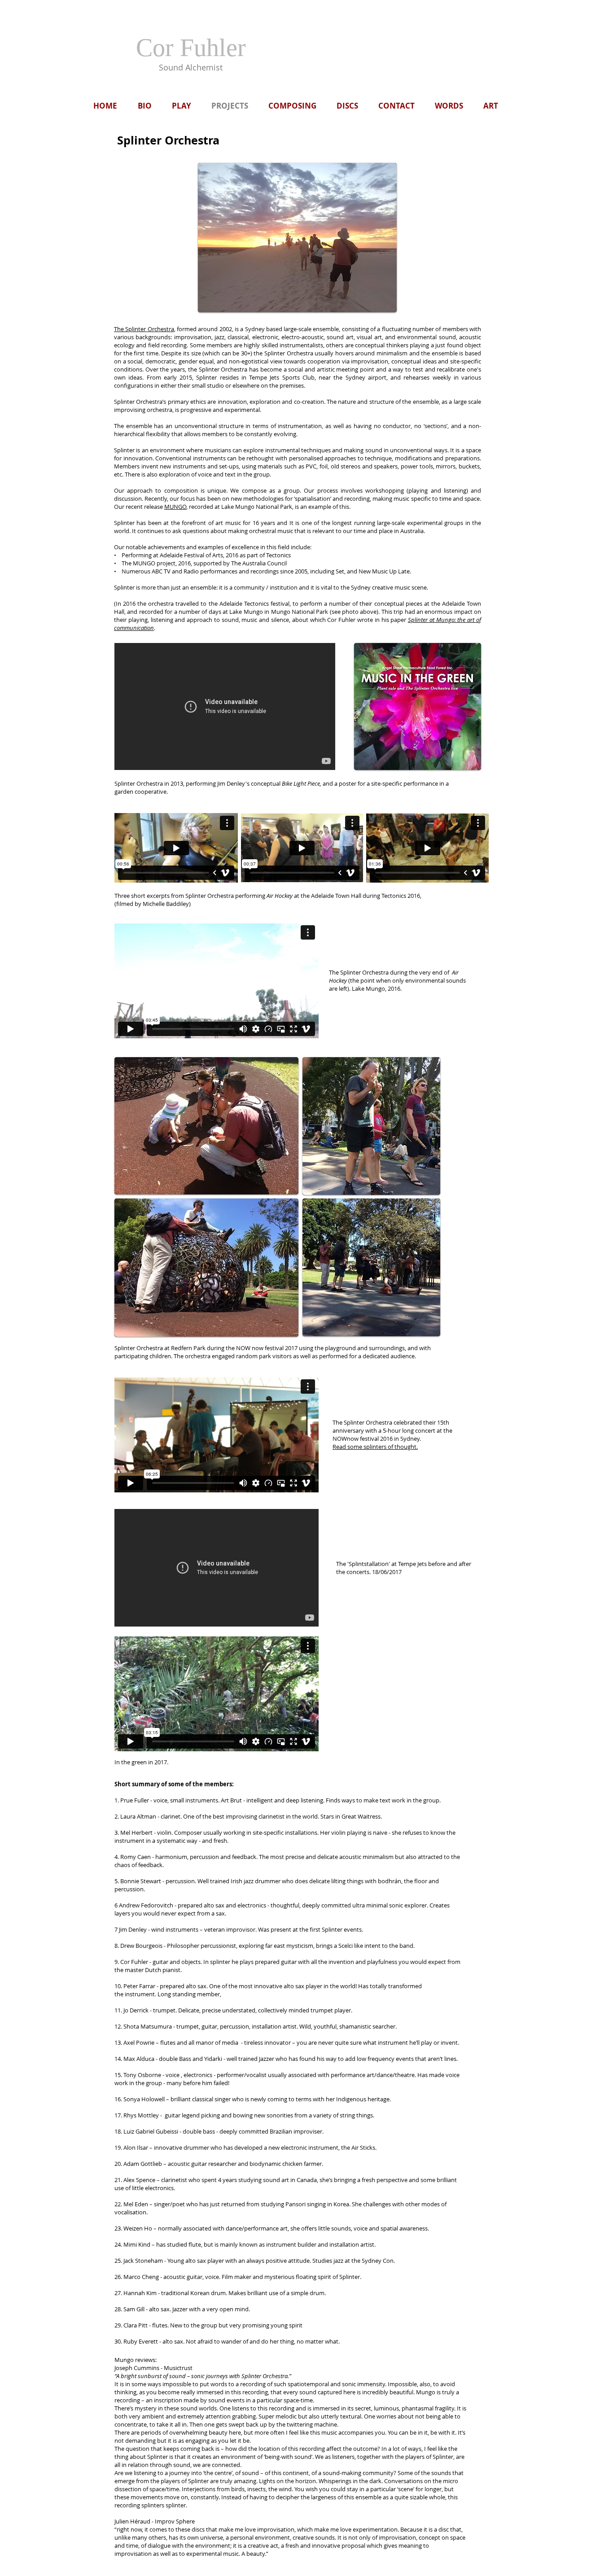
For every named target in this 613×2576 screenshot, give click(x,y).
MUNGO (175, 507)
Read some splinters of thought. (375, 1447)
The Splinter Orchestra (144, 329)
